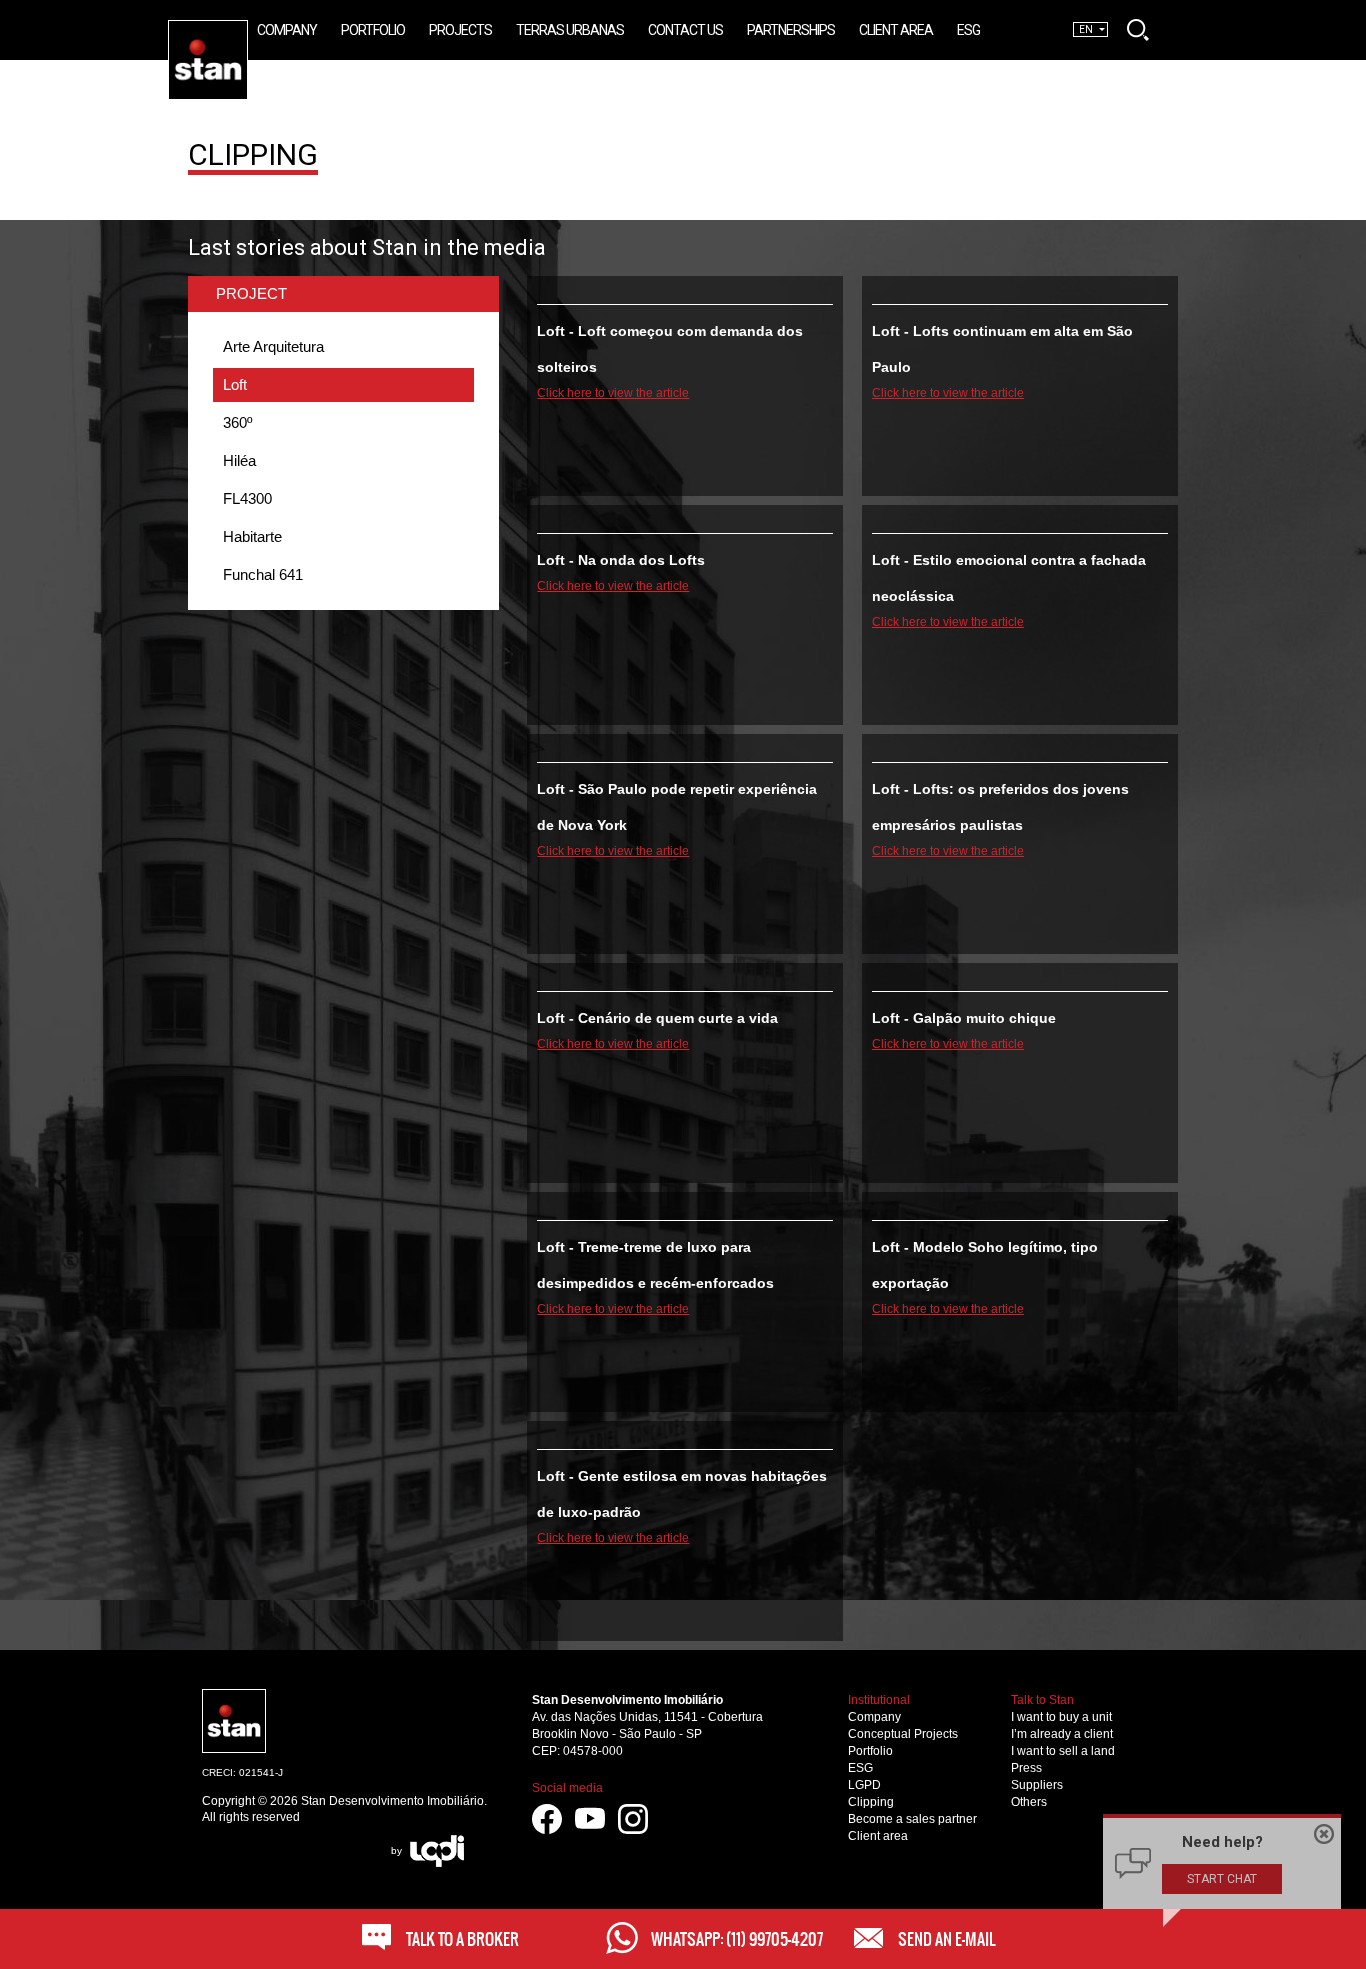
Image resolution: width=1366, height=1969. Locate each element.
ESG (860, 1768)
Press (1026, 1768)
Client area (878, 1836)
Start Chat (1222, 1879)
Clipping (871, 1802)
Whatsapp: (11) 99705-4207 (737, 1939)
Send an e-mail (946, 1939)
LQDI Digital (437, 1851)
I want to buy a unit (1061, 1717)
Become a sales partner (912, 1819)
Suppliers (1037, 1785)
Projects (460, 30)
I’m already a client (1062, 1734)
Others (1029, 1802)
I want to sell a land (1063, 1751)
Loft (235, 384)
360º (237, 422)
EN (1086, 29)
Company (874, 1717)
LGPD (864, 1785)
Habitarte (252, 536)
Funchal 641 (263, 574)
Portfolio (870, 1751)
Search (1138, 30)
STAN (247, 28)
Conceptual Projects (903, 1734)
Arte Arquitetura (273, 346)
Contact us (685, 30)
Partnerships (791, 30)
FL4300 (247, 498)
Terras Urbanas (570, 30)
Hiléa (239, 460)
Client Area (896, 30)
